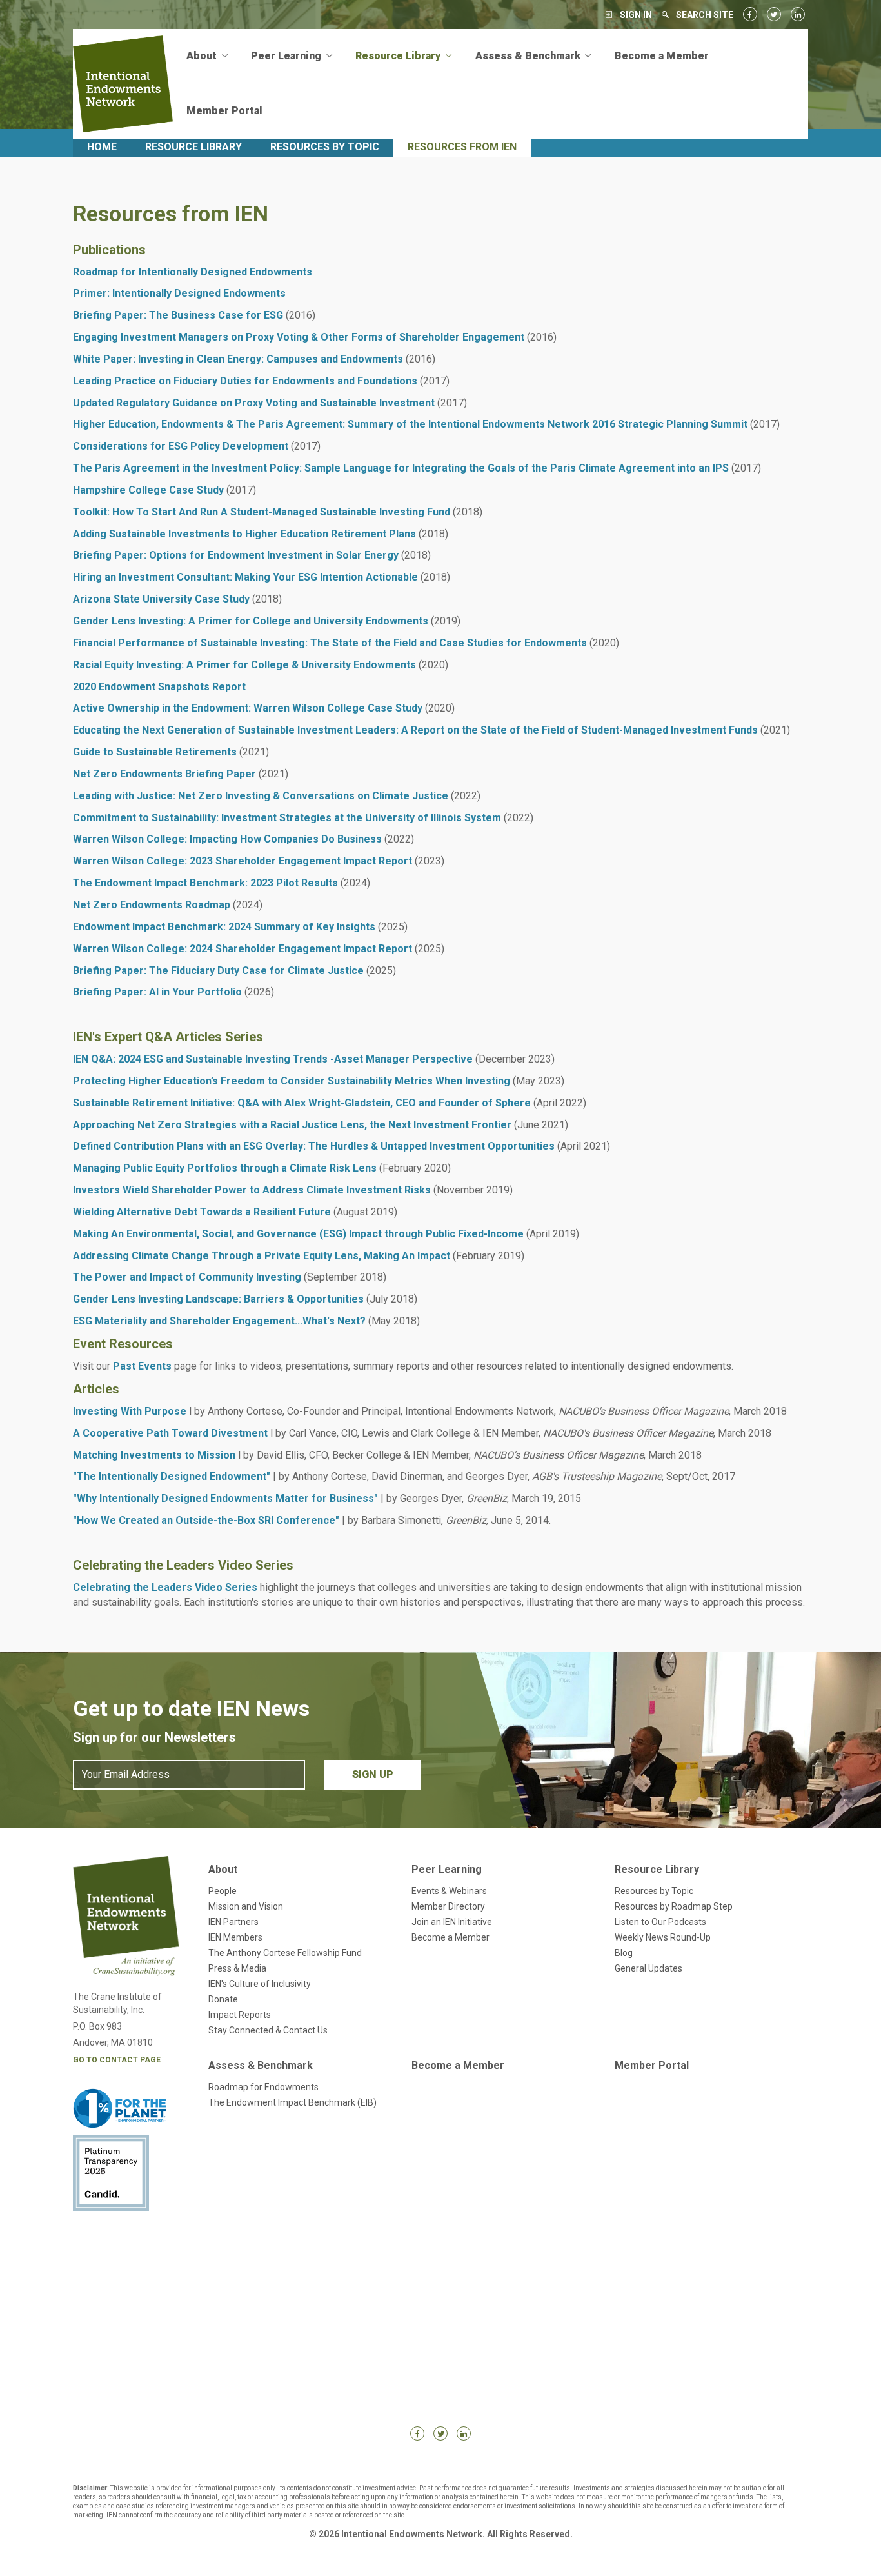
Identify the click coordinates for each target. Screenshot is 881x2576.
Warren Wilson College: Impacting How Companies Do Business (227, 839)
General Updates (648, 1968)
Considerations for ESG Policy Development (181, 446)
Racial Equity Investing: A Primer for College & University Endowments (244, 665)
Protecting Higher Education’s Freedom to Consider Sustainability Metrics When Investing (292, 1081)
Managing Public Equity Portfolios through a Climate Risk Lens (225, 1168)
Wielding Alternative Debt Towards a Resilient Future (202, 1212)
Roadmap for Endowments (263, 2087)
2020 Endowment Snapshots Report (159, 687)
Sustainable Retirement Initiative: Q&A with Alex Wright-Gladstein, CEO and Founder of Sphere (302, 1103)
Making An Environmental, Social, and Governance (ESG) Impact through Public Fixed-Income (298, 1234)
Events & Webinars (449, 1891)
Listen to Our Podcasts (660, 1922)
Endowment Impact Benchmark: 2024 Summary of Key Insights (224, 927)
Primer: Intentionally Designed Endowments (179, 293)
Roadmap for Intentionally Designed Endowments (193, 272)
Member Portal (224, 111)
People (223, 1891)
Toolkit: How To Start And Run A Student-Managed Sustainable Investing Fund (262, 512)
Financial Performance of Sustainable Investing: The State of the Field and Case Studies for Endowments (330, 643)
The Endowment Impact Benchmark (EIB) (292, 2102)
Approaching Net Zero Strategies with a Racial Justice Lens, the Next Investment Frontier (292, 1125)
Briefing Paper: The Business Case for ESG (178, 315)
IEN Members (235, 1937)
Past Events (142, 1366)
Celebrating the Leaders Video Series (165, 1587)
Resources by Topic (325, 147)
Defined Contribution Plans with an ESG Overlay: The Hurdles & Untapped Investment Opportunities (314, 1146)
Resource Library (193, 147)
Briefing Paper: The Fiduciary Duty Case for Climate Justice (218, 971)
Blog (624, 1953)
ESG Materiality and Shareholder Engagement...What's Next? (219, 1321)
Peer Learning (447, 1869)
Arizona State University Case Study (161, 599)
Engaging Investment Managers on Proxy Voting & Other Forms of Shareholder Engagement (299, 337)
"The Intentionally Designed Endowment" (172, 1476)
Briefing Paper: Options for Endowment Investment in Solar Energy (236, 555)
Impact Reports (240, 2015)
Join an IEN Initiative (452, 1922)
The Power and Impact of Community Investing (187, 1277)
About (223, 1869)
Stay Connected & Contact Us (268, 2030)
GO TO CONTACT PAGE (117, 2060)
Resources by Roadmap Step (674, 1906)
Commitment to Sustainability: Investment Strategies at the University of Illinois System (287, 818)
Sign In (636, 15)
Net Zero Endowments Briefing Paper (164, 774)
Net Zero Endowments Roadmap (152, 905)
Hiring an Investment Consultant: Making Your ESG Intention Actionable (245, 577)
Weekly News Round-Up (663, 1937)
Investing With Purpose (130, 1411)
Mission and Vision (246, 1906)
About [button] (203, 56)
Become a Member (662, 56)
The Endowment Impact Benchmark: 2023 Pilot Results (205, 883)
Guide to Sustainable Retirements (155, 752)
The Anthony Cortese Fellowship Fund (285, 1953)
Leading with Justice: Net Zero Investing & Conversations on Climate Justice (261, 796)
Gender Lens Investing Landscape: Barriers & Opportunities (218, 1299)
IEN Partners (233, 1922)
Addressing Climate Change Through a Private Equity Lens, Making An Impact (262, 1256)
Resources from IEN (462, 147)
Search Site (705, 15)
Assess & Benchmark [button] (529, 56)
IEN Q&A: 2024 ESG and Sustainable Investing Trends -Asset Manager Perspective (273, 1059)
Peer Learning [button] (287, 56)
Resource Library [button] (399, 56)
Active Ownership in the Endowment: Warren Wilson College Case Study (248, 708)
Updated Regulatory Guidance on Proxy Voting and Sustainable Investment (254, 403)
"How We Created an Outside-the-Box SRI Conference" (206, 1520)
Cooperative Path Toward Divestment (174, 1433)
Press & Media (237, 1968)
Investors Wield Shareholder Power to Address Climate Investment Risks (252, 1190)
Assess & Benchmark (261, 2065)
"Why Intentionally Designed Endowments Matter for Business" (225, 1498)
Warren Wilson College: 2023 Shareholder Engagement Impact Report (243, 861)
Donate (223, 1999)
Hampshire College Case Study (148, 490)
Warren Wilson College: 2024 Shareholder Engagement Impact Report (243, 949)
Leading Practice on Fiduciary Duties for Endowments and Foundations (245, 381)
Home (102, 147)
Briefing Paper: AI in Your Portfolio (157, 992)
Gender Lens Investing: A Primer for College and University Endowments (251, 621)
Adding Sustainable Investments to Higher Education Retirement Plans (244, 534)
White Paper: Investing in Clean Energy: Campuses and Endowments (238, 359)
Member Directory (448, 1906)
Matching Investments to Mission (154, 1455)
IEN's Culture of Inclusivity (260, 1984)
